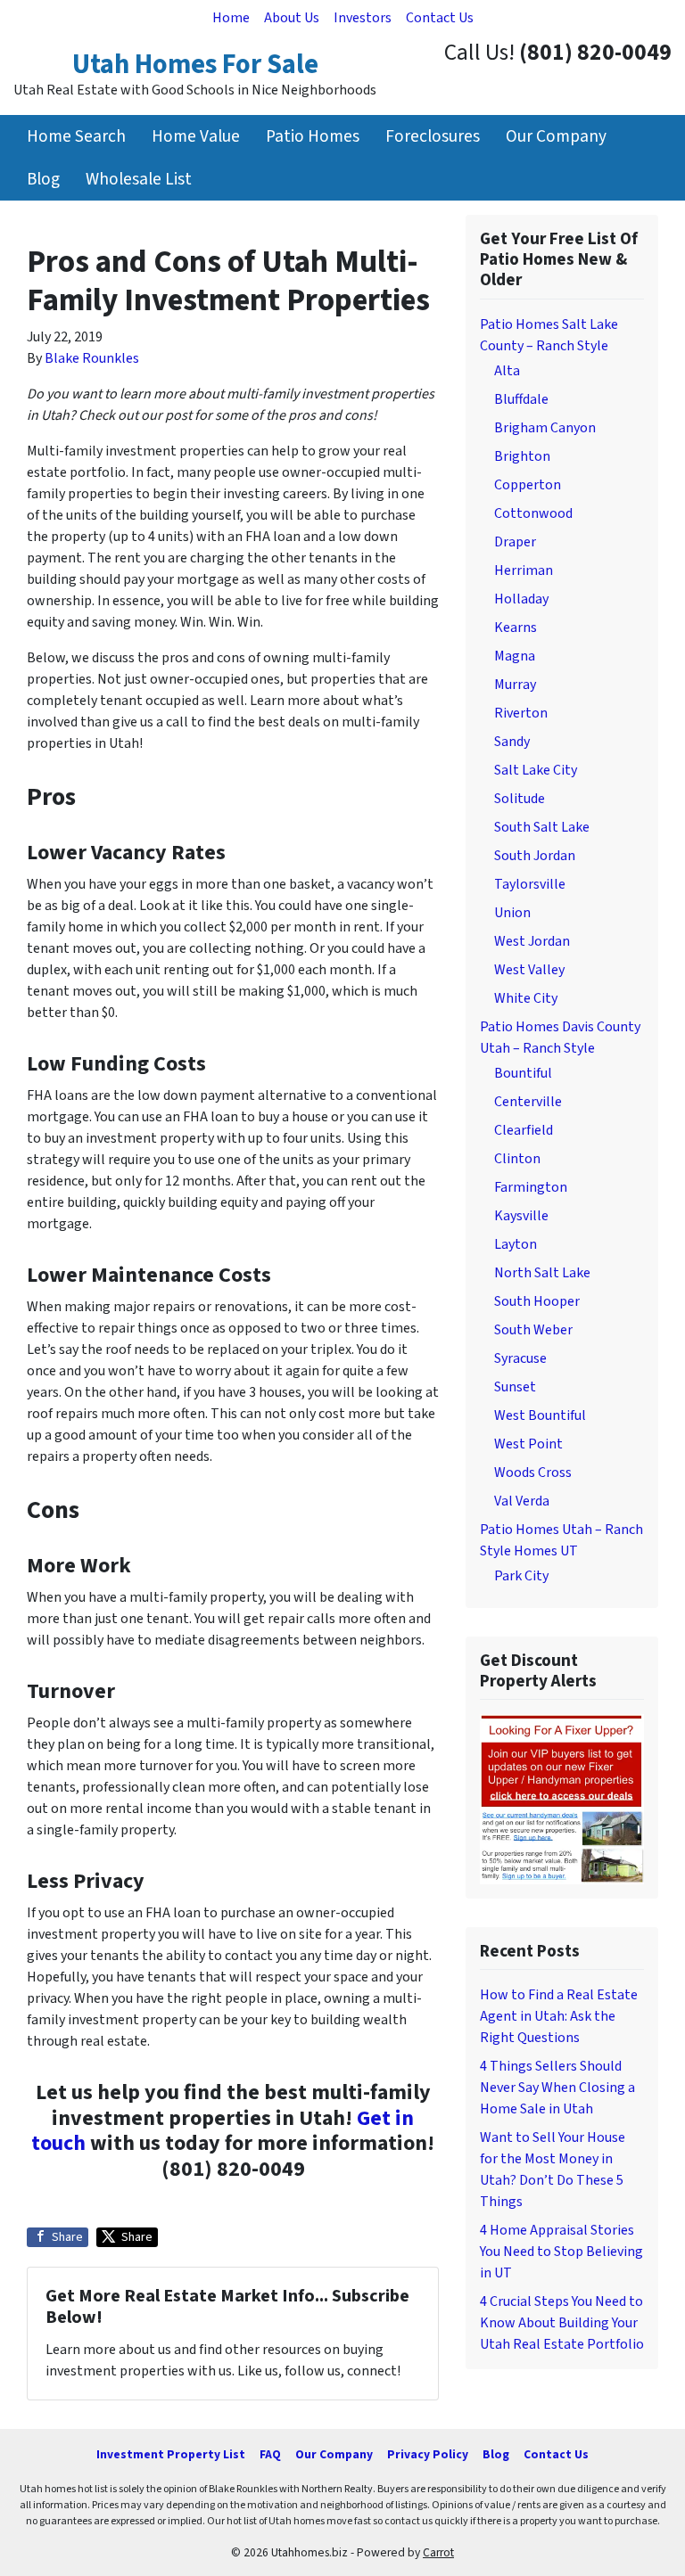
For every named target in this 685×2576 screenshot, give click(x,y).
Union (512, 913)
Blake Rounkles (92, 358)
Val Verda (522, 1501)
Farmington (531, 1187)
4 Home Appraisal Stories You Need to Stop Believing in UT (561, 2252)
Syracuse (520, 1358)
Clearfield (524, 1130)
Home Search (76, 136)
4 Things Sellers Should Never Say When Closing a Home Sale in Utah (557, 2088)
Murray (515, 685)
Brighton (522, 456)
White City (526, 998)
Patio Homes (313, 136)
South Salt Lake (542, 827)
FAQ (270, 2454)
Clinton (517, 1159)
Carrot (438, 2552)
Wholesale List (139, 179)
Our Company (556, 136)
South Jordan (535, 856)
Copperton (528, 485)
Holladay (521, 599)
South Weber (533, 1330)
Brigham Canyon (545, 428)
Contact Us (440, 18)
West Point (528, 1444)
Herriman (524, 570)
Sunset (515, 1387)
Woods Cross (533, 1473)
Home (231, 18)
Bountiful (523, 1073)
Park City (521, 1576)
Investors (363, 18)
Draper (515, 542)
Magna (515, 656)
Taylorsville (530, 884)
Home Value (196, 136)
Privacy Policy (428, 2454)
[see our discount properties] (562, 1798)
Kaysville (521, 1216)
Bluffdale (521, 399)
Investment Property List (171, 2454)
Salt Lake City (536, 770)
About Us (292, 18)
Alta (507, 371)
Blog (43, 179)
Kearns (516, 628)
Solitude (520, 799)
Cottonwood (533, 513)
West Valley (529, 970)
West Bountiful (540, 1415)
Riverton (521, 713)
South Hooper (537, 1301)
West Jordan (532, 941)
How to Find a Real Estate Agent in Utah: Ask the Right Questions (559, 2016)
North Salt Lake (542, 1273)
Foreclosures (433, 136)
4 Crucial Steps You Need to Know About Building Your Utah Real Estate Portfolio (562, 2323)
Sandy (512, 742)
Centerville (528, 1102)
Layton (516, 1244)
